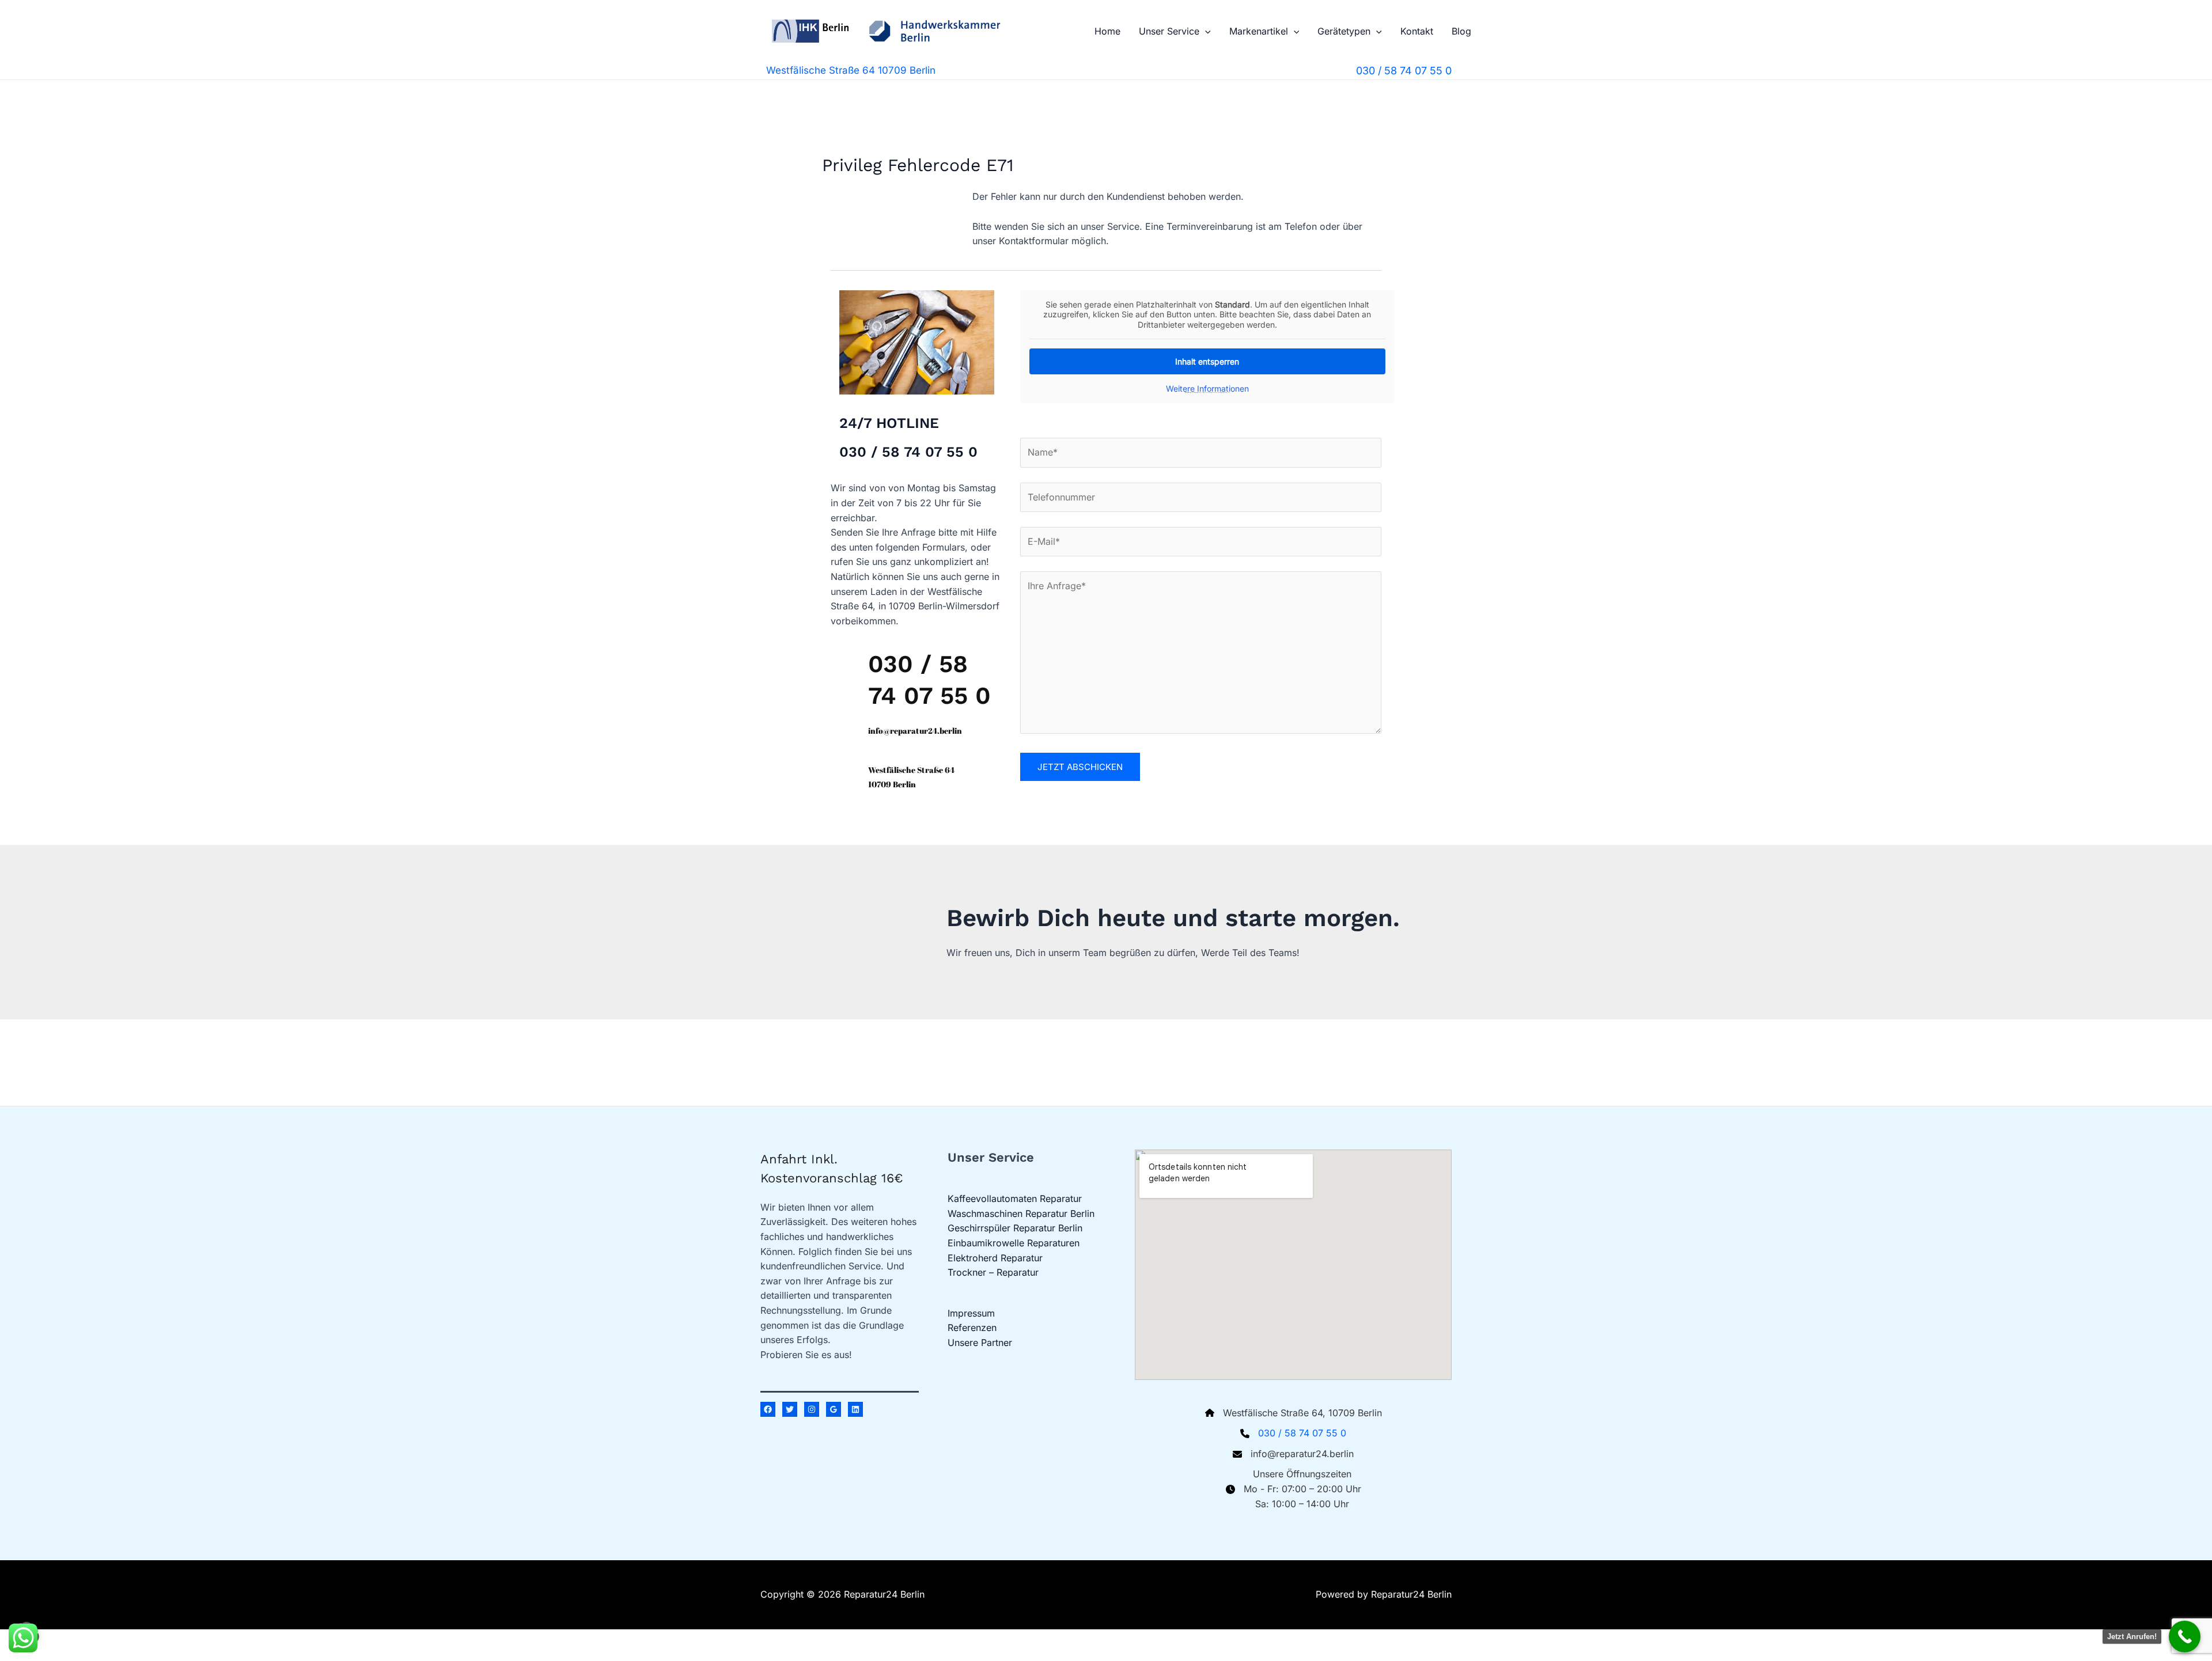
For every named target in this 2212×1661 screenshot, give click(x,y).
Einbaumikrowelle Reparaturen (1014, 1243)
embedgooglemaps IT (1197, 392)
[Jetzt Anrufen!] (2185, 1637)
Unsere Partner (980, 1343)
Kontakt (1417, 31)
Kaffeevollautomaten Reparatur (1015, 1199)
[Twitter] (790, 1409)
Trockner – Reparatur (993, 1272)
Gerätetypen (1344, 31)
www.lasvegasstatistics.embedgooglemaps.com (1217, 392)
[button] (1205, 31)
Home (1107, 31)
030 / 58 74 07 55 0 (1302, 1433)
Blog (1461, 31)
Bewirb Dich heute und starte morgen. (1173, 918)
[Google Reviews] (834, 1409)
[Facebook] (768, 1409)
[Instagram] (812, 1409)
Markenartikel (1259, 31)
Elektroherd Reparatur (995, 1258)
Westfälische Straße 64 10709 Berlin (851, 70)
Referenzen (972, 1328)
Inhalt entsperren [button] (1207, 361)
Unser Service (1169, 31)
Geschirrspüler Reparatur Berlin (1015, 1228)
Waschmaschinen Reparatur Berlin (1021, 1213)
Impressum (971, 1313)
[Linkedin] (855, 1409)
